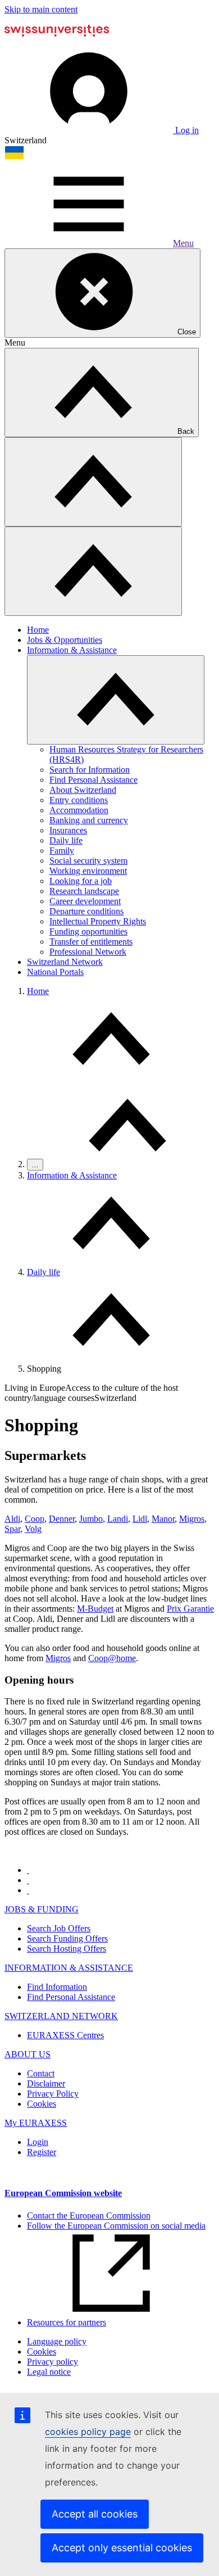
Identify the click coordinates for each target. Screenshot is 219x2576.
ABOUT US (28, 2054)
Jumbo (91, 1519)
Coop (35, 1519)
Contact (41, 2073)
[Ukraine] (14, 157)
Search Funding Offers (67, 1938)
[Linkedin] (28, 1890)
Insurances (68, 830)
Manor (163, 1519)
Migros (192, 1519)
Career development (85, 901)
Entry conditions (79, 800)
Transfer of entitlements (91, 942)
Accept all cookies (95, 2514)
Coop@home (112, 1658)
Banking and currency (89, 820)
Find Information (57, 1987)
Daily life (66, 840)
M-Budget (95, 1609)
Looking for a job (81, 881)
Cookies (42, 2104)
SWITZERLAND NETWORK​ (61, 2016)
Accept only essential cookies (122, 2548)
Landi (118, 1519)
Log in (186, 130)
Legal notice (49, 2372)
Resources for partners (67, 2322)
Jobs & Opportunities (65, 640)
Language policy (57, 2341)
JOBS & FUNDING (42, 1909)
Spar (12, 1529)
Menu (183, 243)
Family (62, 851)
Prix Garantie (190, 1609)
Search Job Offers (59, 1928)
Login (38, 2142)
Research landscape (84, 891)
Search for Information (90, 770)
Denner (62, 1519)
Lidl (140, 1519)
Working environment (88, 871)
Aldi (12, 1519)
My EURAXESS (36, 2123)
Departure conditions (86, 911)
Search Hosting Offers (67, 1949)
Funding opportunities (88, 931)
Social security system (88, 861)
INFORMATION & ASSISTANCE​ (69, 1968)
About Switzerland (83, 790)
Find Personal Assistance (93, 780)
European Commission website (63, 2193)
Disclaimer (46, 2083)
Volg (33, 1529)
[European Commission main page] (57, 44)
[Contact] (28, 1880)
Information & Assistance (72, 650)
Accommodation (79, 810)
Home (38, 630)
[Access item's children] (116, 700)
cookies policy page (88, 2432)
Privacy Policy (53, 2094)
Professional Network (88, 952)
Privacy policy (53, 2362)
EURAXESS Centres (65, 2035)
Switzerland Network (65, 962)
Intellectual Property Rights (98, 921)
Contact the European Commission (89, 2216)
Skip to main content (41, 9)
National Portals (55, 972)
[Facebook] (28, 1870)
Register (42, 2152)
